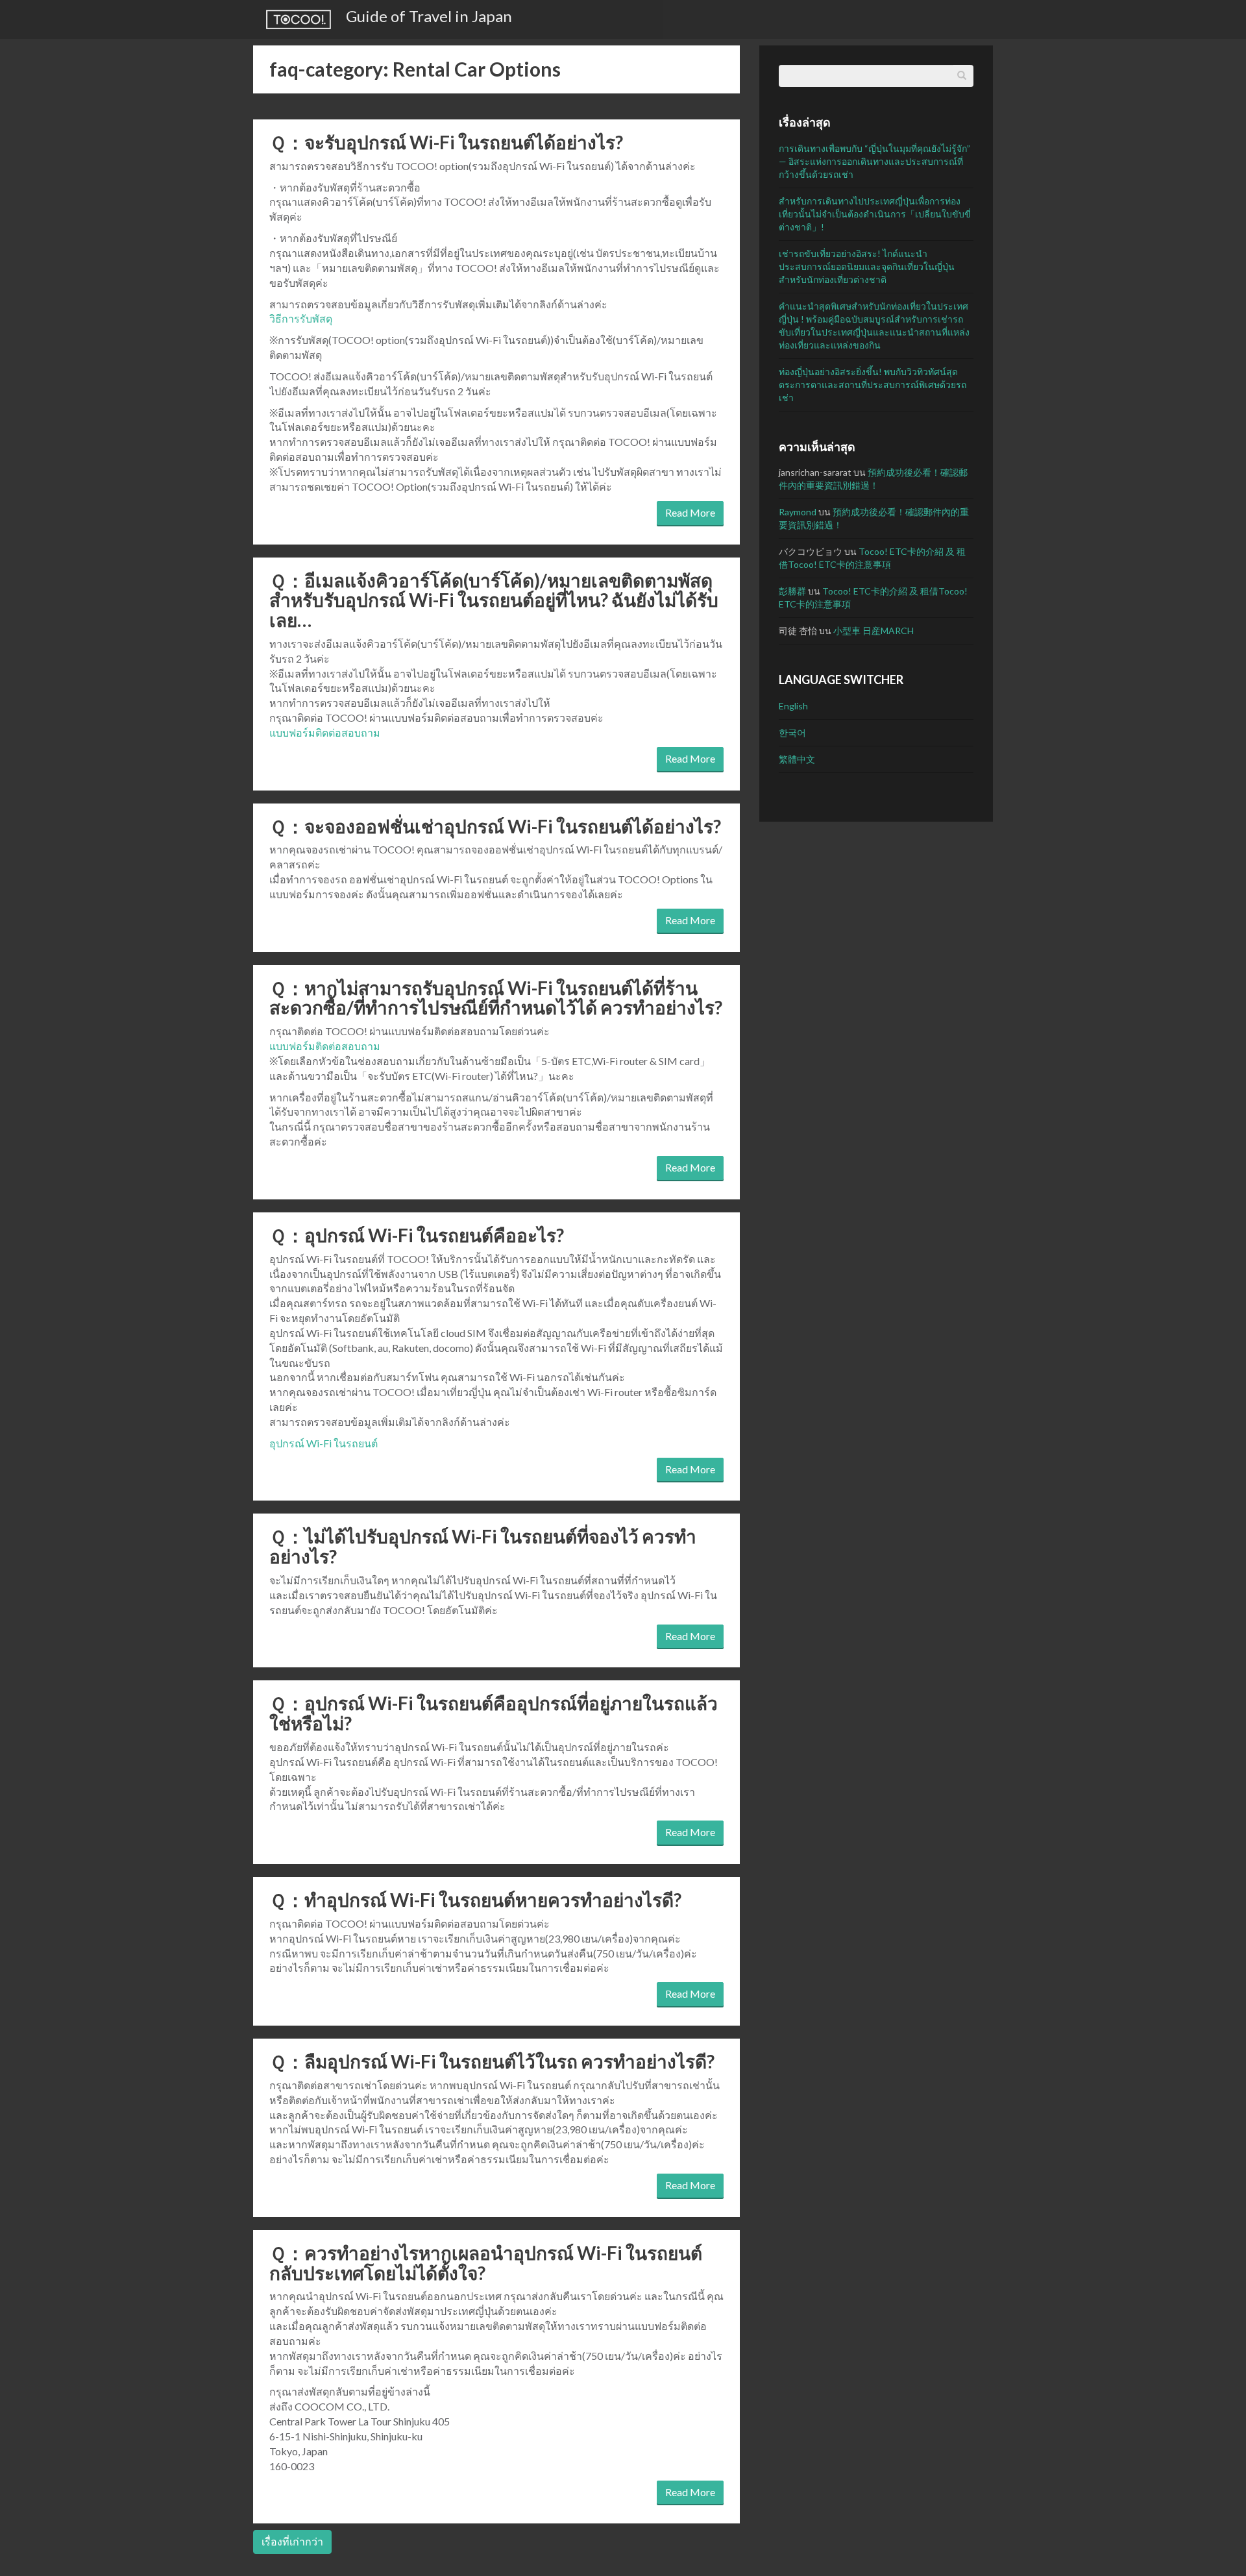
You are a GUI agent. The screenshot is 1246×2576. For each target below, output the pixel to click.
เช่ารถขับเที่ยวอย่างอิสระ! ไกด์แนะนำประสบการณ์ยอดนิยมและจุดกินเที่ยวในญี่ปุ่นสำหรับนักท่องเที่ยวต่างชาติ (867, 266)
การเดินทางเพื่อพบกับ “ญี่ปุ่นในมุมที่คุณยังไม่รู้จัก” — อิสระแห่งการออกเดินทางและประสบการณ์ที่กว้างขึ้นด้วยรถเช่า (874, 161)
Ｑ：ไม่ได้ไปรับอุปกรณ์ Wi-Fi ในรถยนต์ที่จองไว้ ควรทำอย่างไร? (483, 1546)
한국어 (792, 732)
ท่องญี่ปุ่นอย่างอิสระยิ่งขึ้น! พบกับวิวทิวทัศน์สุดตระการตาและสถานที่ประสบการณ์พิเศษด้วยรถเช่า (873, 385)
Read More (690, 512)
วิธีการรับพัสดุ (301, 318)
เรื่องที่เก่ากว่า (292, 2541)
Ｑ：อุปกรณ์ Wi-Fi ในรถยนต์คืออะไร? (417, 1235)
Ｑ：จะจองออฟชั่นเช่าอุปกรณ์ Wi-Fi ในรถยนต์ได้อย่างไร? (495, 826)
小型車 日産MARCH (873, 631)
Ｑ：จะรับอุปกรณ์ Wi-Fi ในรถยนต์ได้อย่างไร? (446, 142)
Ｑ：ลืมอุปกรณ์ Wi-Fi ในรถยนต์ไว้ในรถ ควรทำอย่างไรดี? (492, 2061)
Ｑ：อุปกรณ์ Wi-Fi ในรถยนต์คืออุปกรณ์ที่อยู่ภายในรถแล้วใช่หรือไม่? (494, 1713)
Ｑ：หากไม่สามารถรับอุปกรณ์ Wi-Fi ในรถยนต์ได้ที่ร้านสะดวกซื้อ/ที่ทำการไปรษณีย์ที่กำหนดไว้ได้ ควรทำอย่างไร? (496, 998)
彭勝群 (792, 591)
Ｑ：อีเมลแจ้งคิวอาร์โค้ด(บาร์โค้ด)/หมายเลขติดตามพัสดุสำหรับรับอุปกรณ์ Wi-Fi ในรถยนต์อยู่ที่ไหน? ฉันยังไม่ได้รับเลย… (494, 600)
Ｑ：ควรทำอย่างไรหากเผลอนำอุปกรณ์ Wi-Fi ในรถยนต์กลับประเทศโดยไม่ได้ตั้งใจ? (486, 2263)
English (793, 706)
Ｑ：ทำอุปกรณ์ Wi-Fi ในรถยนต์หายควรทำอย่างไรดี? (475, 1900)
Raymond (798, 512)
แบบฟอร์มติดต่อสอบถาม (325, 732)
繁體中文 (797, 759)
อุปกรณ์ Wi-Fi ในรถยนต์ (324, 1443)
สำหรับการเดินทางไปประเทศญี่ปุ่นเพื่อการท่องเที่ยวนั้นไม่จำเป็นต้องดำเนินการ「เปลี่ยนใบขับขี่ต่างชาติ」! (875, 214)
